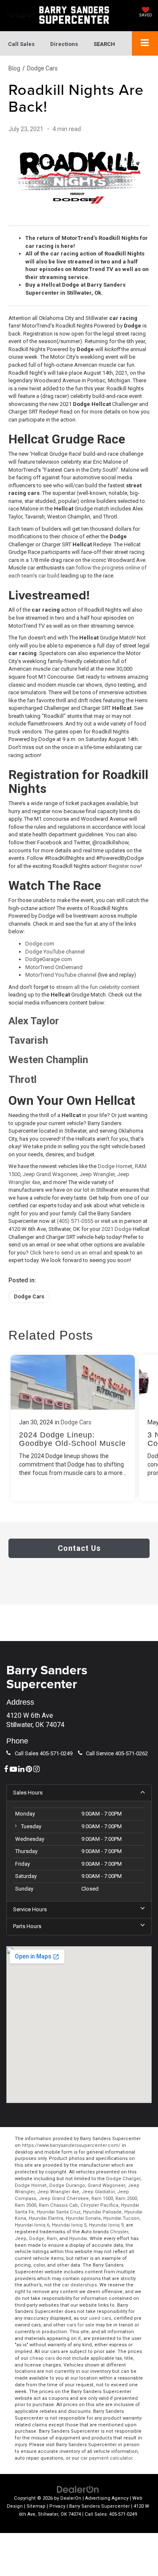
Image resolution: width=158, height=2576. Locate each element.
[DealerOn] (78, 2489)
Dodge (37, 2239)
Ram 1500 (102, 2199)
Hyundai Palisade (102, 2212)
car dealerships (79, 2285)
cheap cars (42, 2358)
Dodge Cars (42, 68)
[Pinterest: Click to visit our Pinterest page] (29, 1769)
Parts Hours (27, 1926)
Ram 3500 (25, 2205)
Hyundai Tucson (121, 2218)
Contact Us (79, 1548)
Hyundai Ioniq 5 (69, 2225)
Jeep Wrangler (97, 1174)
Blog (14, 68)
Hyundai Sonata (83, 2218)
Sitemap (36, 2506)
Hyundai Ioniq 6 (32, 2225)
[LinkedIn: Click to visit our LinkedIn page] (21, 1769)
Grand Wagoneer (106, 2185)
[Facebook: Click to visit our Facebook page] (6, 1769)
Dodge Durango (67, 2185)
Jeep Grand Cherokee (64, 2199)
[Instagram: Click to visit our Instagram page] (36, 1769)
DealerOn (71, 2498)
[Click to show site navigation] (145, 43)
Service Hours (30, 1909)
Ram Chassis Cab (58, 2205)
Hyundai (78, 2239)
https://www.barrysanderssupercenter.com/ (71, 2145)
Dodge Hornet (115, 1166)
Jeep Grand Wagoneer (50, 1174)
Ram (52, 2239)
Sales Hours (28, 1793)
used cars (100, 2318)
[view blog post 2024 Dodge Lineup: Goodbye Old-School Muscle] (73, 1428)
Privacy (57, 2506)
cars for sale (80, 2325)
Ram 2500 (126, 2199)
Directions (64, 44)
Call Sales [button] (21, 44)
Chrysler (119, 2232)
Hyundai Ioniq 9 (106, 2225)
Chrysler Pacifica (99, 2205)
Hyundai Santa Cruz (59, 2212)
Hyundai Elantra (46, 2218)
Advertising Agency (107, 2498)
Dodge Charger (123, 2179)
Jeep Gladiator (98, 2192)
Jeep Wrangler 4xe (58, 2192)
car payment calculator (106, 2458)
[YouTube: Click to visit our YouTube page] (13, 1769)
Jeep (21, 2239)
